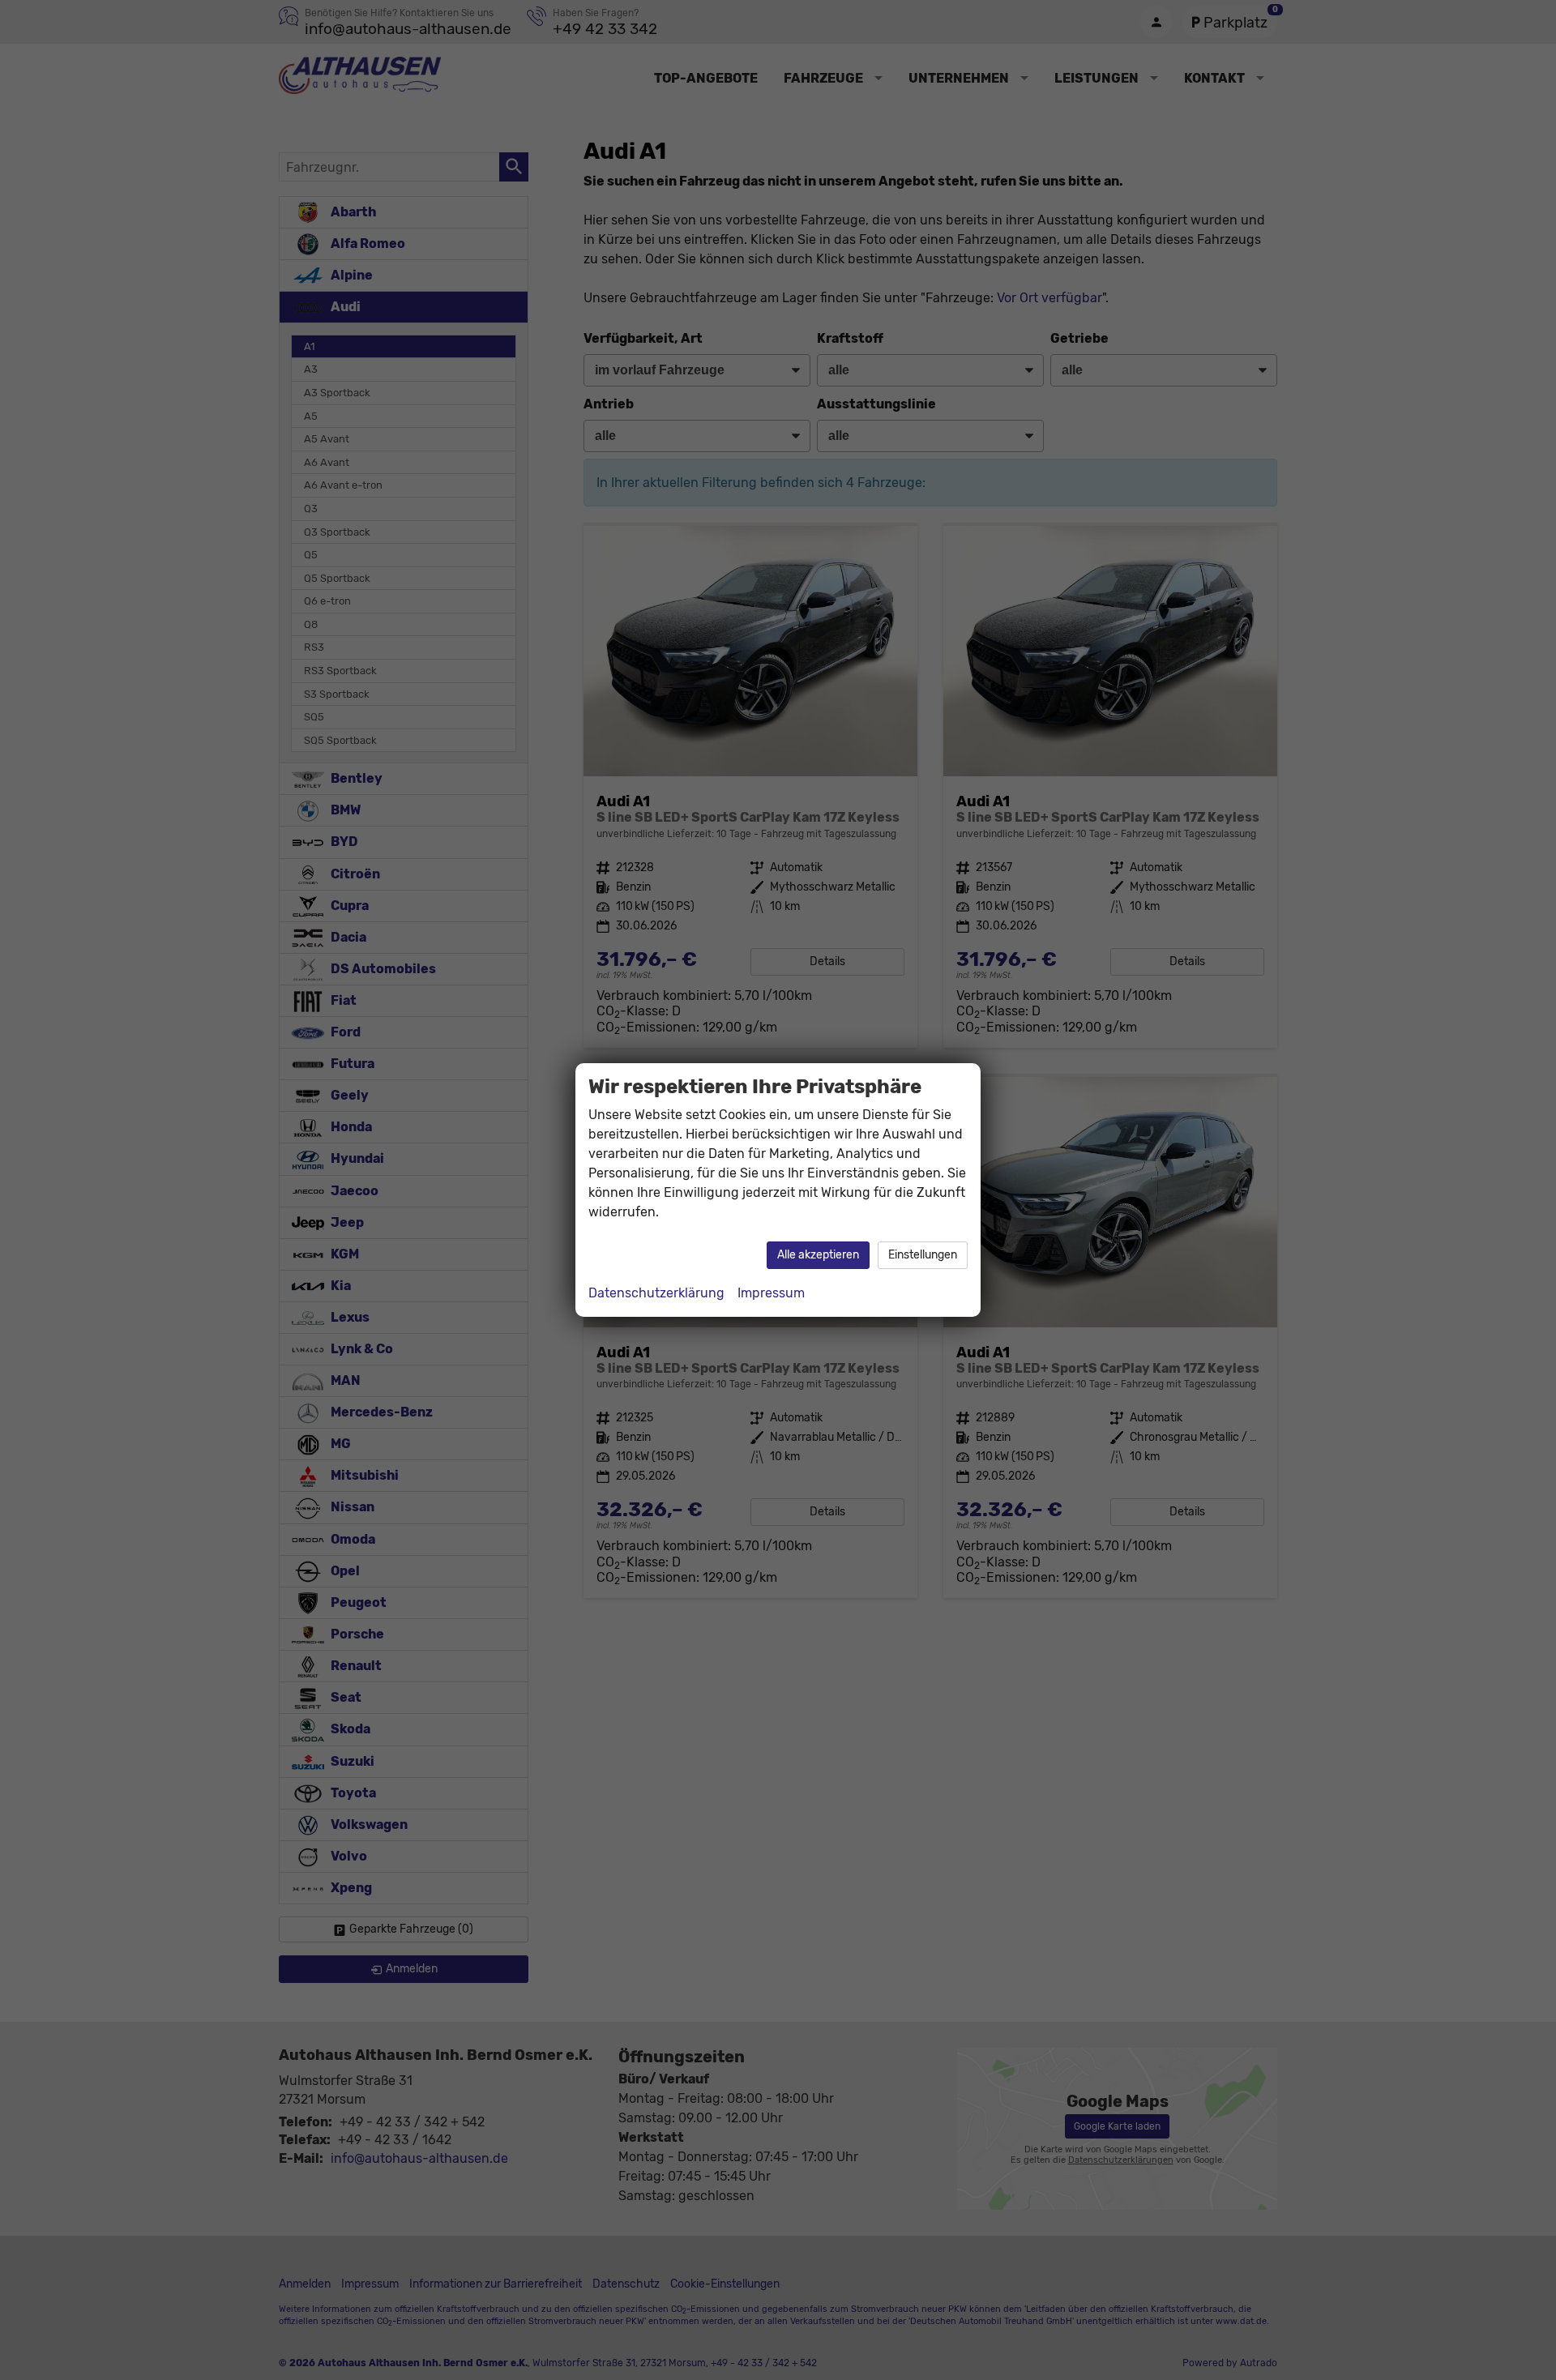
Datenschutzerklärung (656, 1293)
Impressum (771, 1293)
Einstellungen (923, 1255)
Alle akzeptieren (818, 1255)
